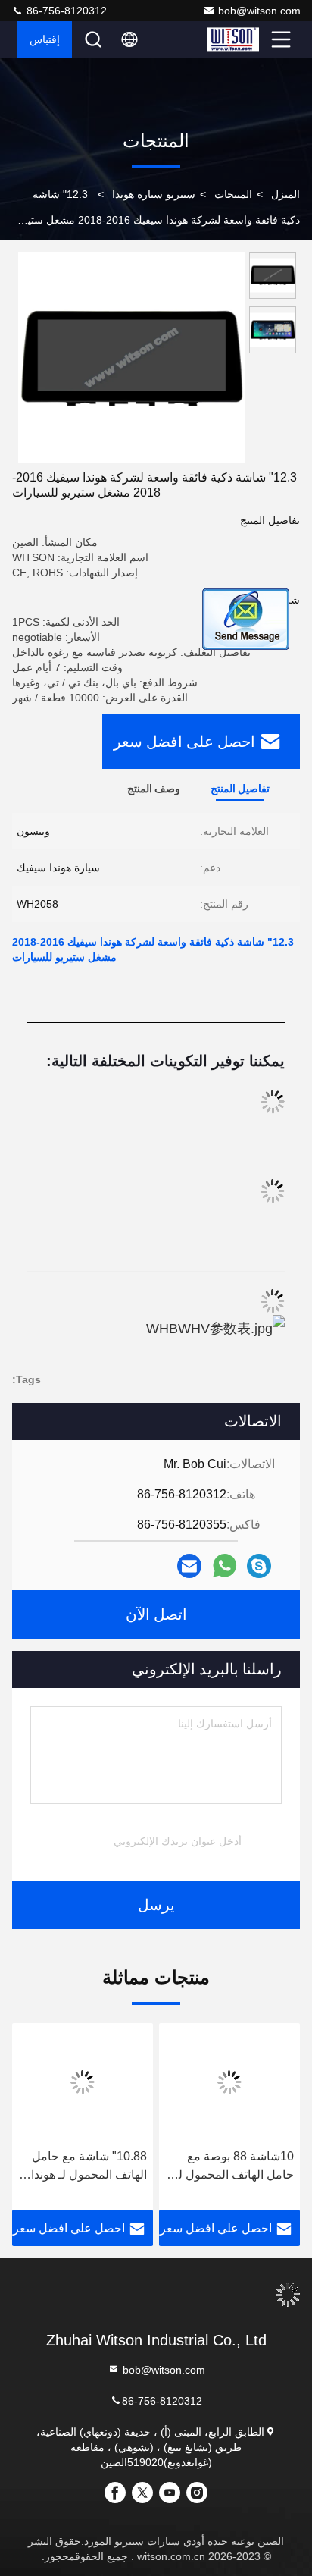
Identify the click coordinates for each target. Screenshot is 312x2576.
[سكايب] (259, 1566)
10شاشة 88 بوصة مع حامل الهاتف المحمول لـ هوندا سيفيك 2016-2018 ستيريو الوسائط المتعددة (233, 2167)
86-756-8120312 (65, 11)
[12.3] (132, 357)
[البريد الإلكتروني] (189, 1566)
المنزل (285, 194)
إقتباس (45, 39)
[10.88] (83, 2082)
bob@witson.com (259, 11)
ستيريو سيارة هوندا (154, 194)
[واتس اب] (225, 1566)
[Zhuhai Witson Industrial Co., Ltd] (237, 39)
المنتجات (233, 194)
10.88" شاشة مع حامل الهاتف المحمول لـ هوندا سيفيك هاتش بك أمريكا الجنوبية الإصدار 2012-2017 (89, 2167)
